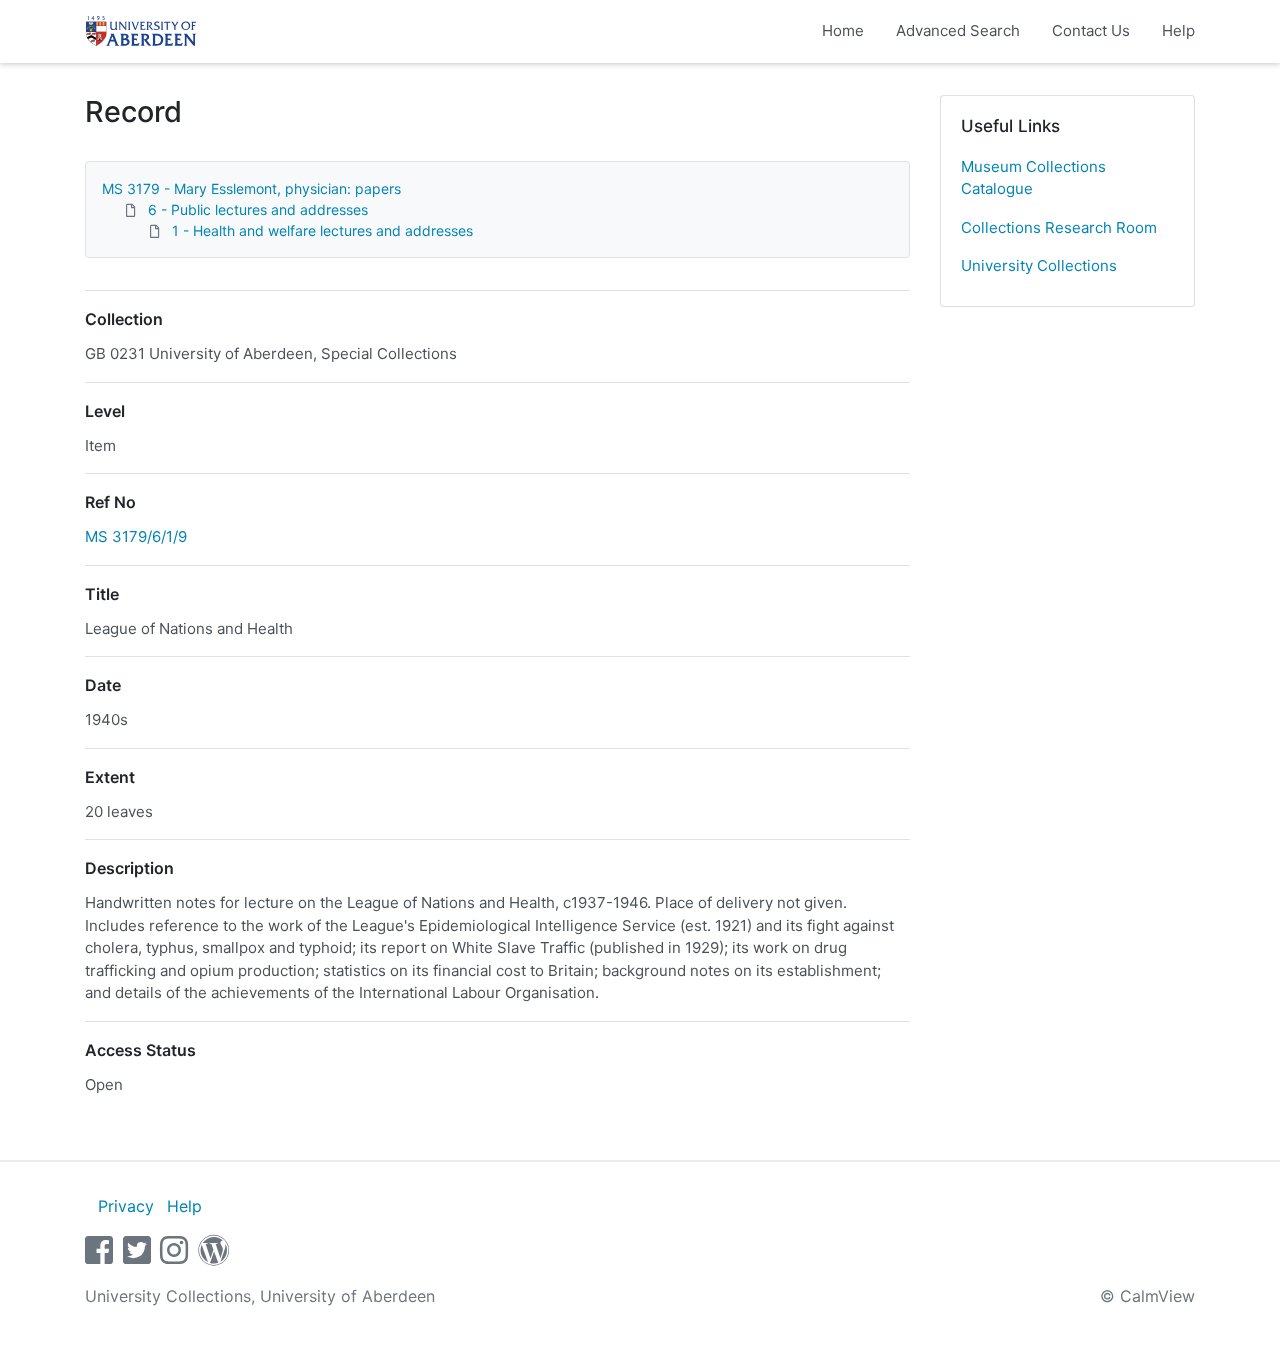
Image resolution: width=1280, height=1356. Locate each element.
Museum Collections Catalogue (1033, 178)
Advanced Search (958, 30)
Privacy (126, 1206)
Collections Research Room (1059, 227)
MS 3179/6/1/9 (136, 536)
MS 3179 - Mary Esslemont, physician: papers (251, 188)
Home (843, 30)
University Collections (1039, 265)
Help (1178, 30)
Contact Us (1091, 30)
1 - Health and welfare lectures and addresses (322, 230)
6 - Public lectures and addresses (258, 209)
